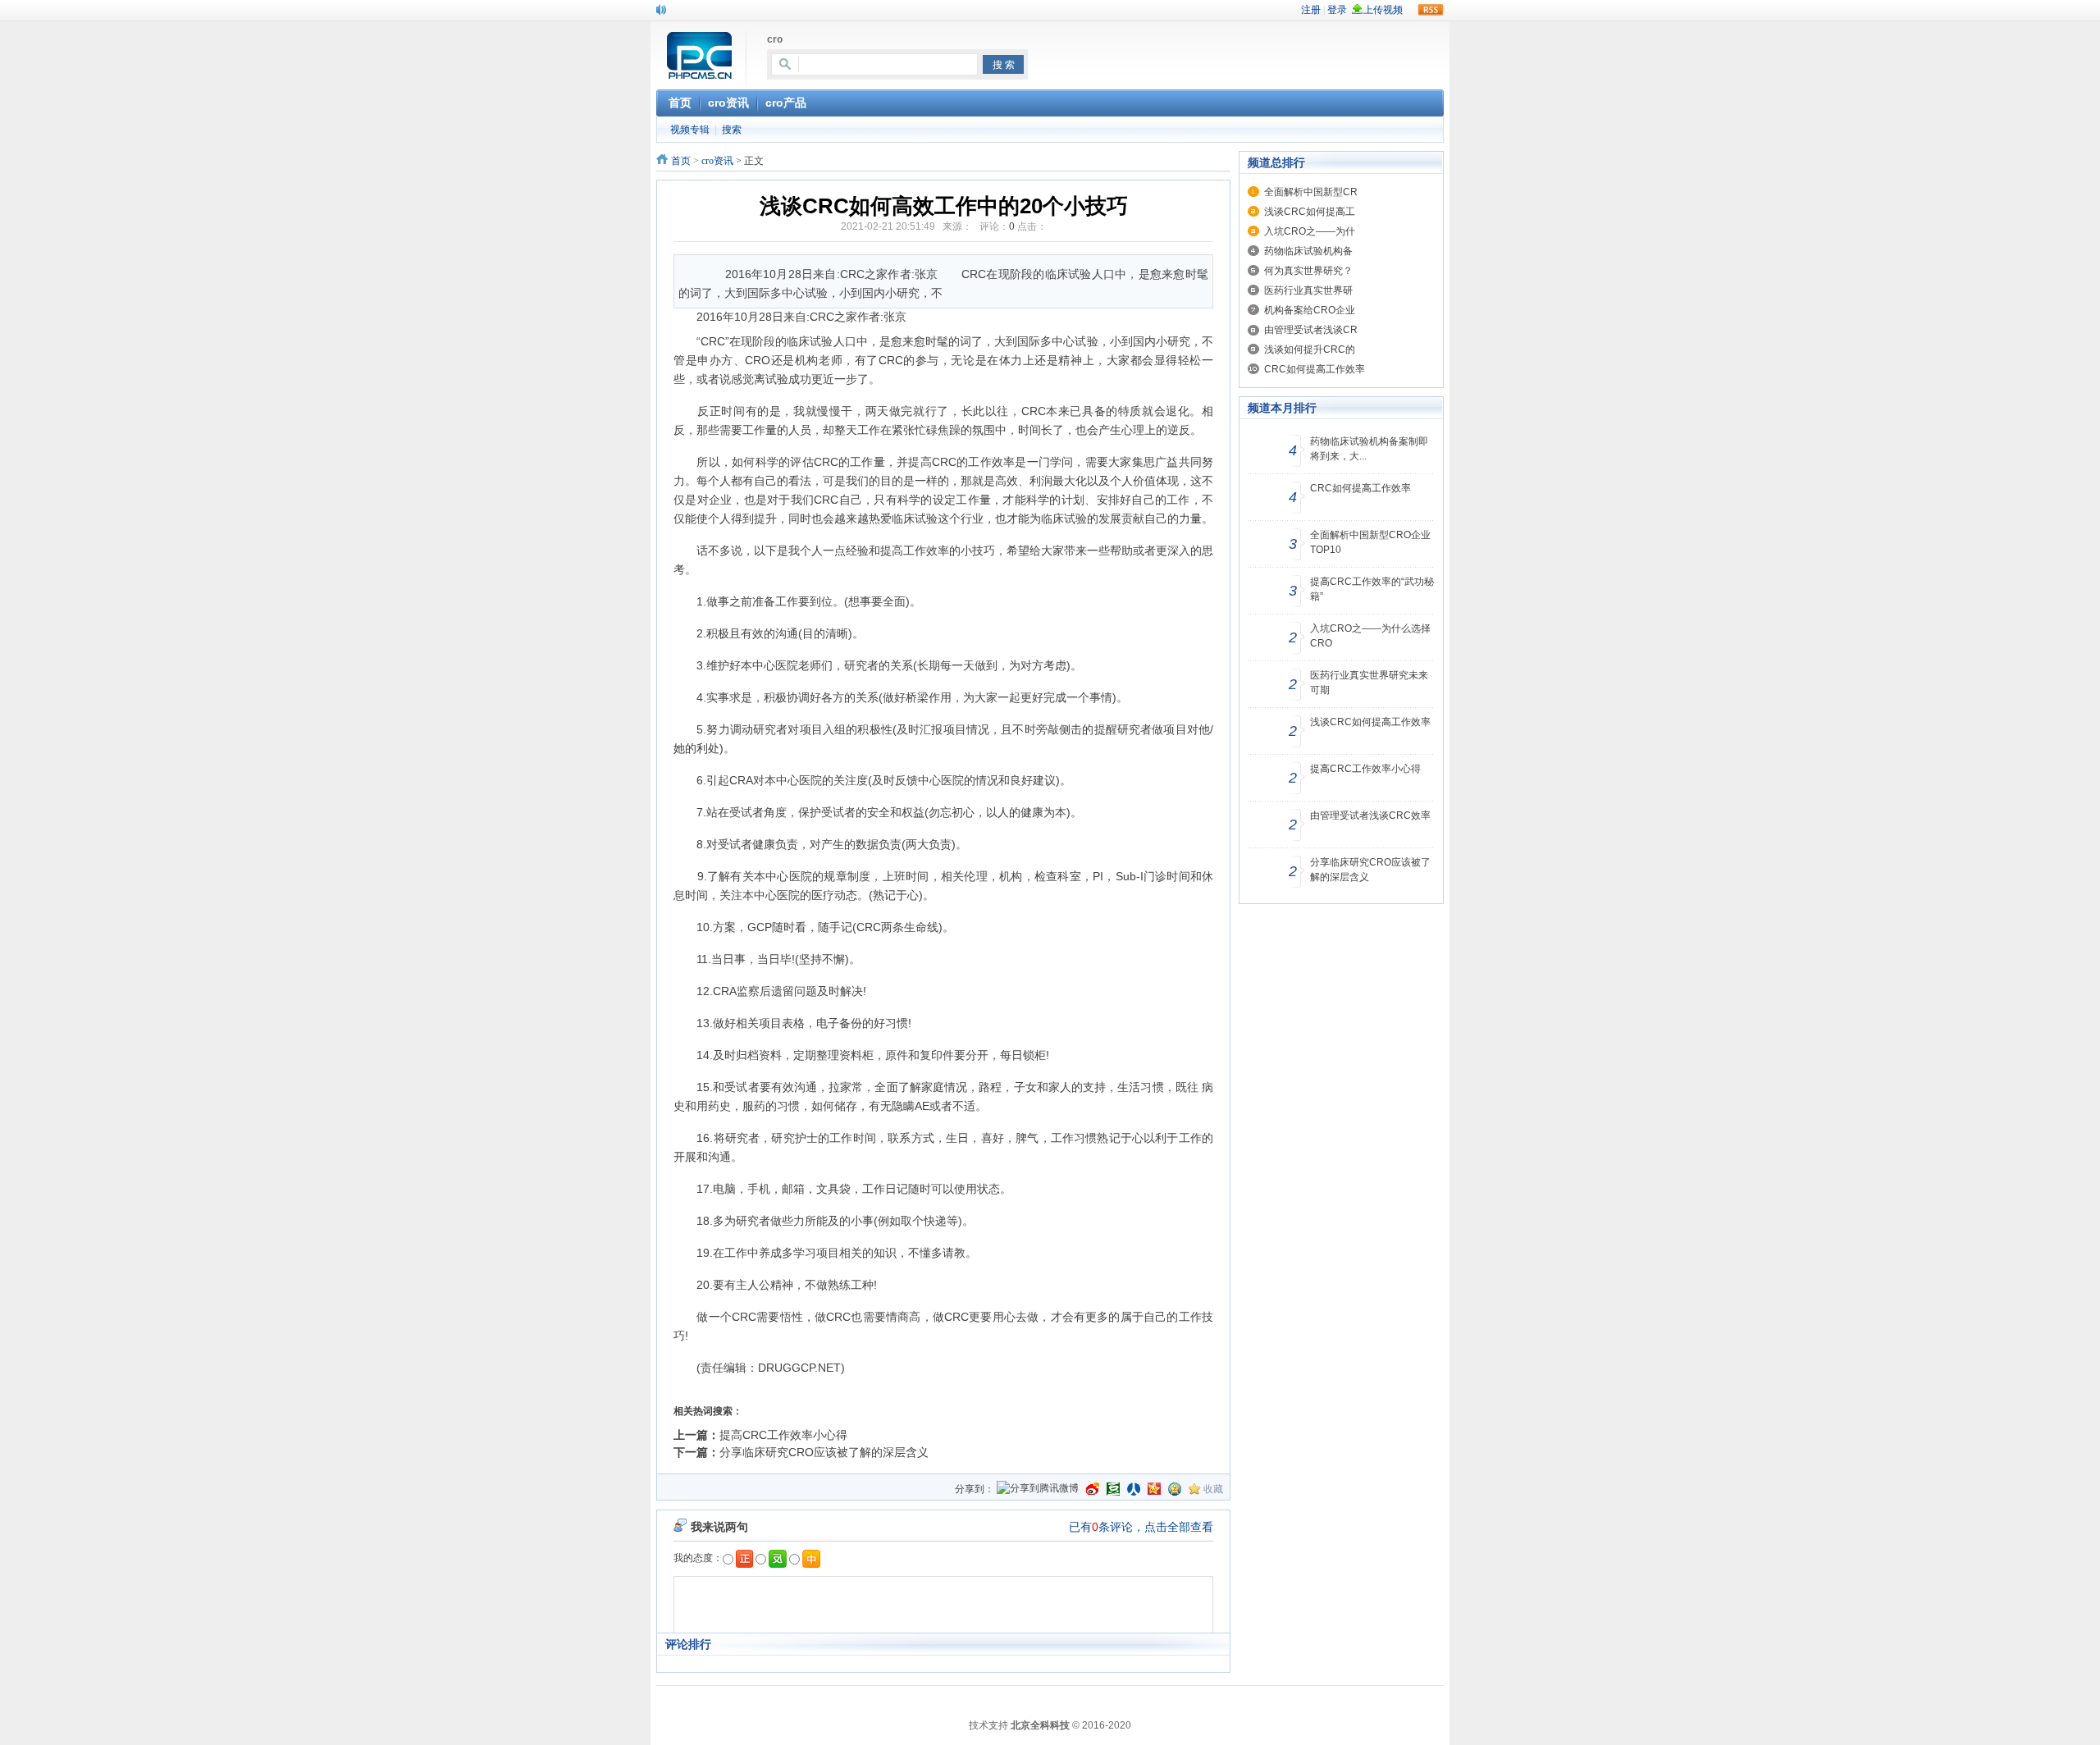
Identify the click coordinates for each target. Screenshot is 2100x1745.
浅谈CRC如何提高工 (1310, 212)
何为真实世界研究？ (1308, 271)
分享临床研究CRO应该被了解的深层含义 (824, 1452)
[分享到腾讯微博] (1038, 1489)
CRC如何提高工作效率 (1315, 369)
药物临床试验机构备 (1308, 251)
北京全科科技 (1040, 1725)
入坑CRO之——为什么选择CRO (1370, 636)
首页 (681, 161)
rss (1431, 10)
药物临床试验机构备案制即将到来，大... (1369, 449)
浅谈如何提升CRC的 (1310, 349)
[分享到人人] (1134, 1489)
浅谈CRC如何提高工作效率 (1370, 722)
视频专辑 (690, 130)
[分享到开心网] (1154, 1489)
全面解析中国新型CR (1311, 192)
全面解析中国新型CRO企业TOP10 (1370, 542)
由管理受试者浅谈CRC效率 (1370, 815)
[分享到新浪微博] (1093, 1489)
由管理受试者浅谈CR (1311, 330)
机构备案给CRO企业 (1310, 310)
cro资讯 (717, 161)
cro (775, 39)
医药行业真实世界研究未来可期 (1369, 683)
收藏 (1213, 1489)
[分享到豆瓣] (1113, 1489)
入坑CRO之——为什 (1310, 231)
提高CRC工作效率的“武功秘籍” (1372, 589)
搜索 (732, 130)
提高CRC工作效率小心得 (783, 1435)
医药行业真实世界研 (1308, 290)
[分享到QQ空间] (1175, 1489)
